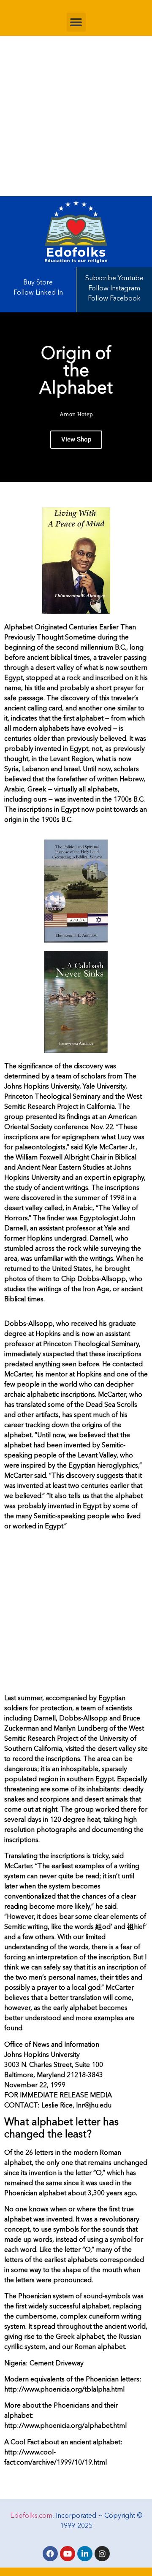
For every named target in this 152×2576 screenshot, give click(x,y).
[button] (76, 22)
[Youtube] (68, 2554)
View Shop (76, 439)
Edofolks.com (31, 2516)
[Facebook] (50, 2554)
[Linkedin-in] (85, 2554)
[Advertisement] (76, 116)
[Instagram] (102, 2554)
